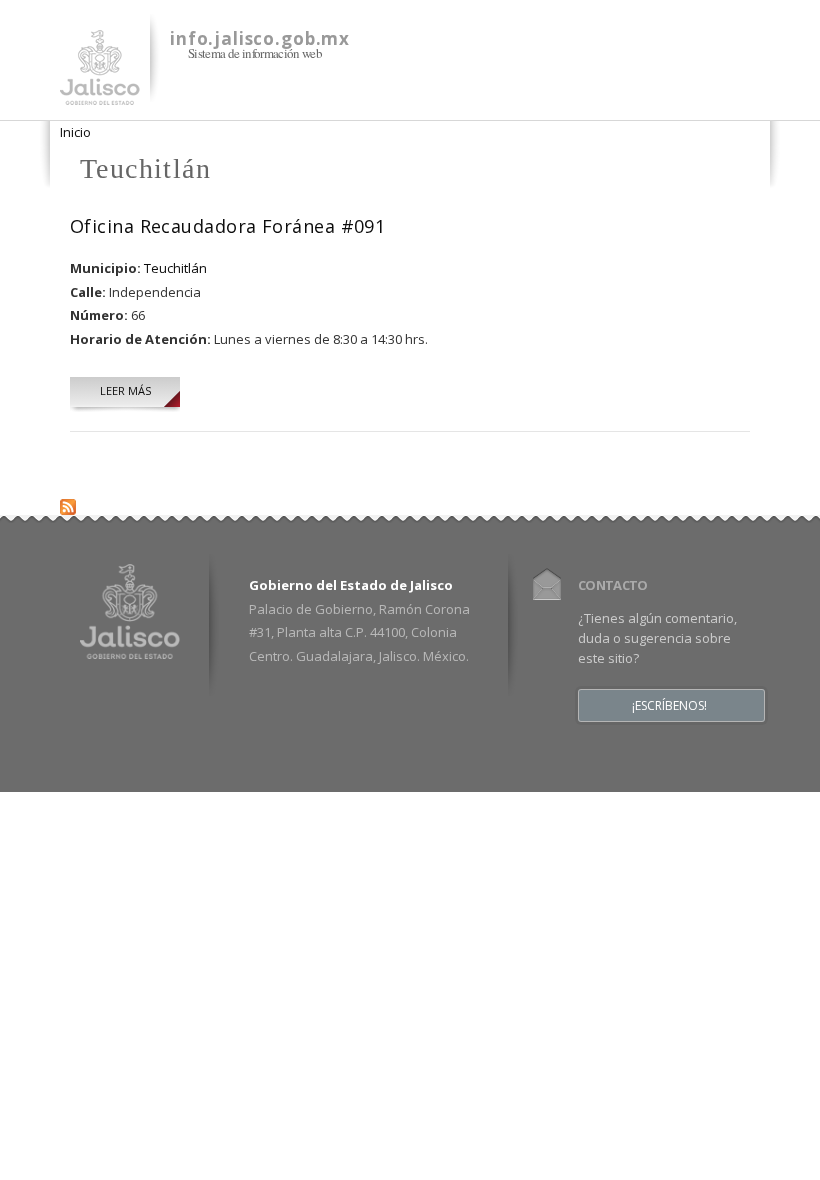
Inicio (75, 132)
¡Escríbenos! (669, 706)
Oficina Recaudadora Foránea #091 (227, 226)
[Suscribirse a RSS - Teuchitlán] (68, 503)
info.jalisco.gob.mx (260, 38)
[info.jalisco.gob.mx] (100, 93)
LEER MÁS (125, 390)
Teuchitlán (175, 268)
